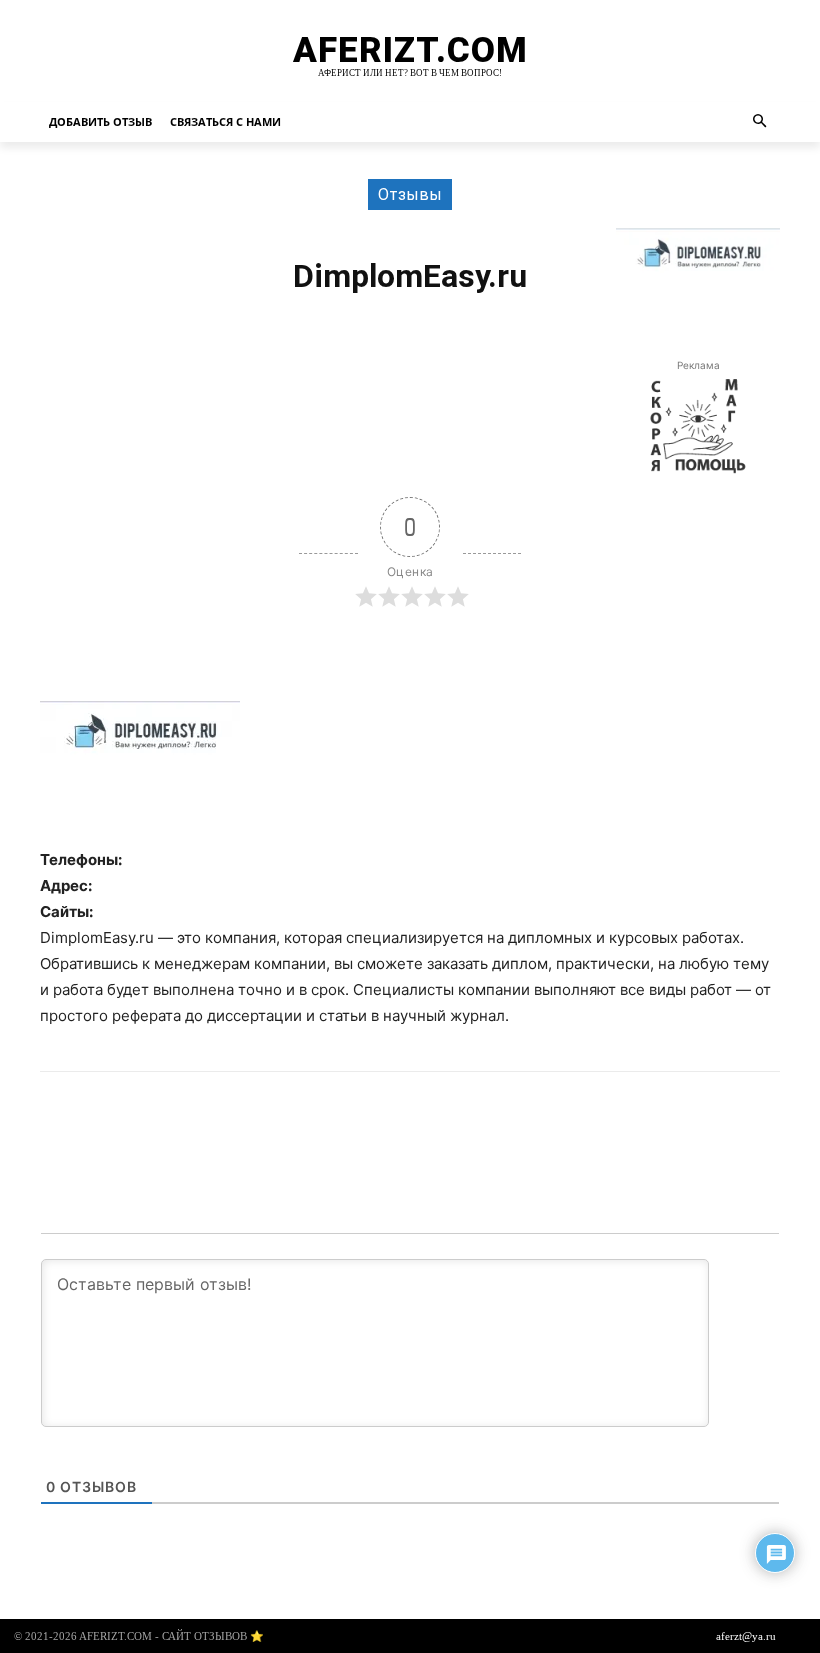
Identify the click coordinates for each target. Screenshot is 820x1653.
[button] (760, 122)
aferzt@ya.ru (746, 1636)
